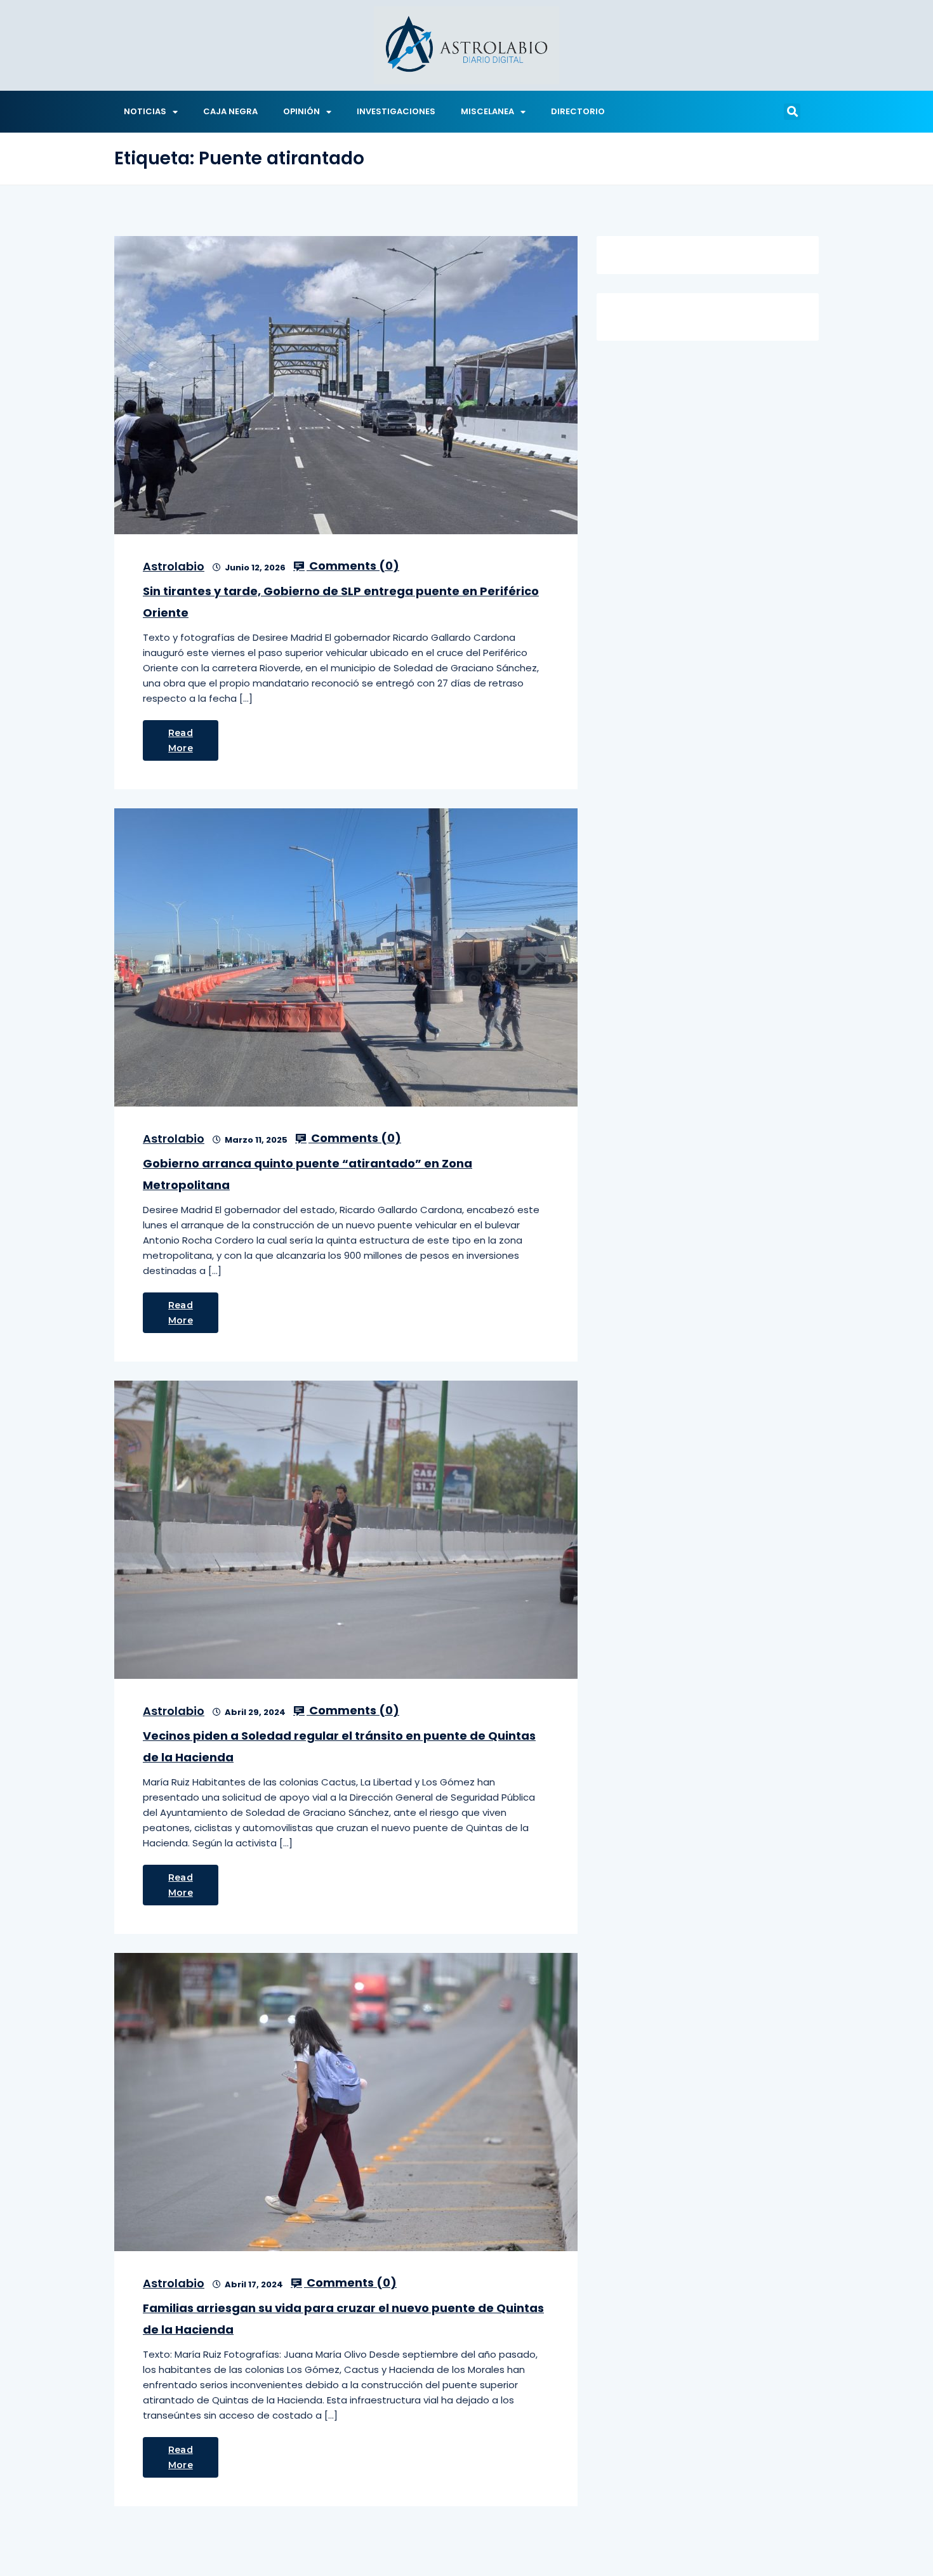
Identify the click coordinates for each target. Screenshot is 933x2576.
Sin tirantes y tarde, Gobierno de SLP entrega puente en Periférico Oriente (341, 602)
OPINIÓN (301, 111)
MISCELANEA (487, 111)
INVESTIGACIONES (396, 111)
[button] (792, 112)
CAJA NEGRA (230, 111)
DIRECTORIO (578, 111)
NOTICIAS (145, 111)
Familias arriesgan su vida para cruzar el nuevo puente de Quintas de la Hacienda (343, 2319)
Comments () (353, 566)
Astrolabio (174, 566)
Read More (181, 740)
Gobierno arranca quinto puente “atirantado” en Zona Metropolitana (308, 1174)
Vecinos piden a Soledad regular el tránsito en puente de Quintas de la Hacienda (339, 1746)
